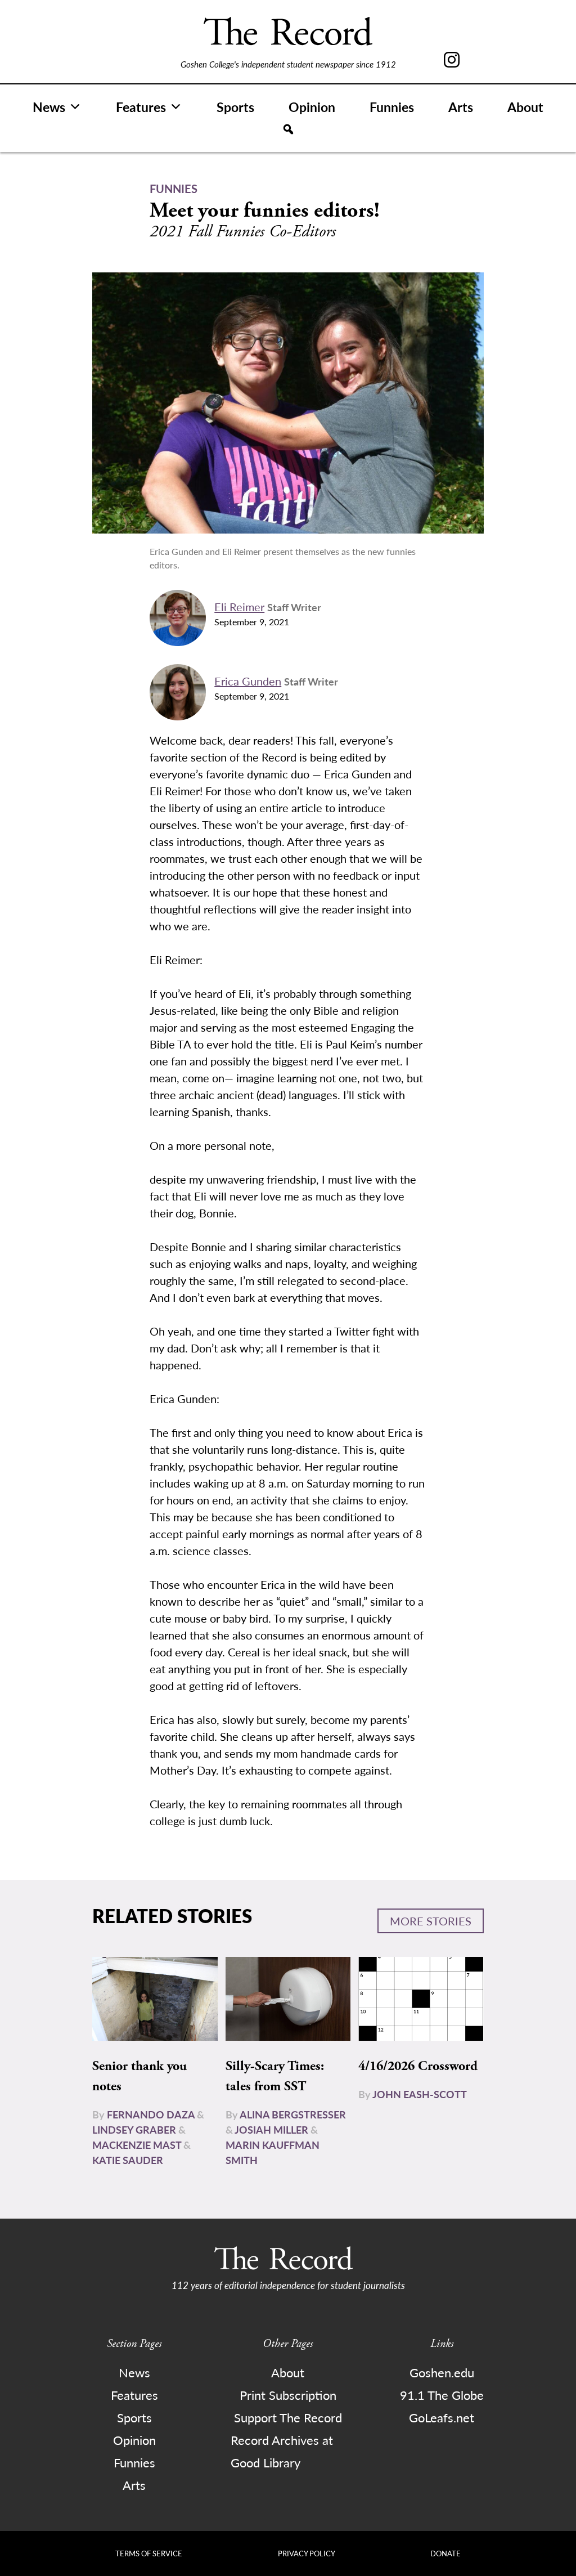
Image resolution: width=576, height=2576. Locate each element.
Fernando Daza (151, 2114)
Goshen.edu (442, 2372)
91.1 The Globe (442, 2395)
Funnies (392, 107)
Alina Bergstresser (293, 2114)
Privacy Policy (307, 2553)
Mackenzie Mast (137, 2145)
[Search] (288, 129)
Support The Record (288, 2417)
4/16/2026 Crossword (418, 2066)
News (49, 107)
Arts (461, 107)
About (525, 107)
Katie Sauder (128, 2160)
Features (141, 107)
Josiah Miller (271, 2129)
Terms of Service (149, 2553)
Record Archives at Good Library (282, 2451)
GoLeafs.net (442, 2417)
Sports (235, 107)
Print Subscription (288, 2395)
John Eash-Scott (420, 2094)
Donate (445, 2553)
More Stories (431, 1921)
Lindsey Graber (134, 2129)
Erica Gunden (248, 681)
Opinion (312, 107)
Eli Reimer (239, 607)
